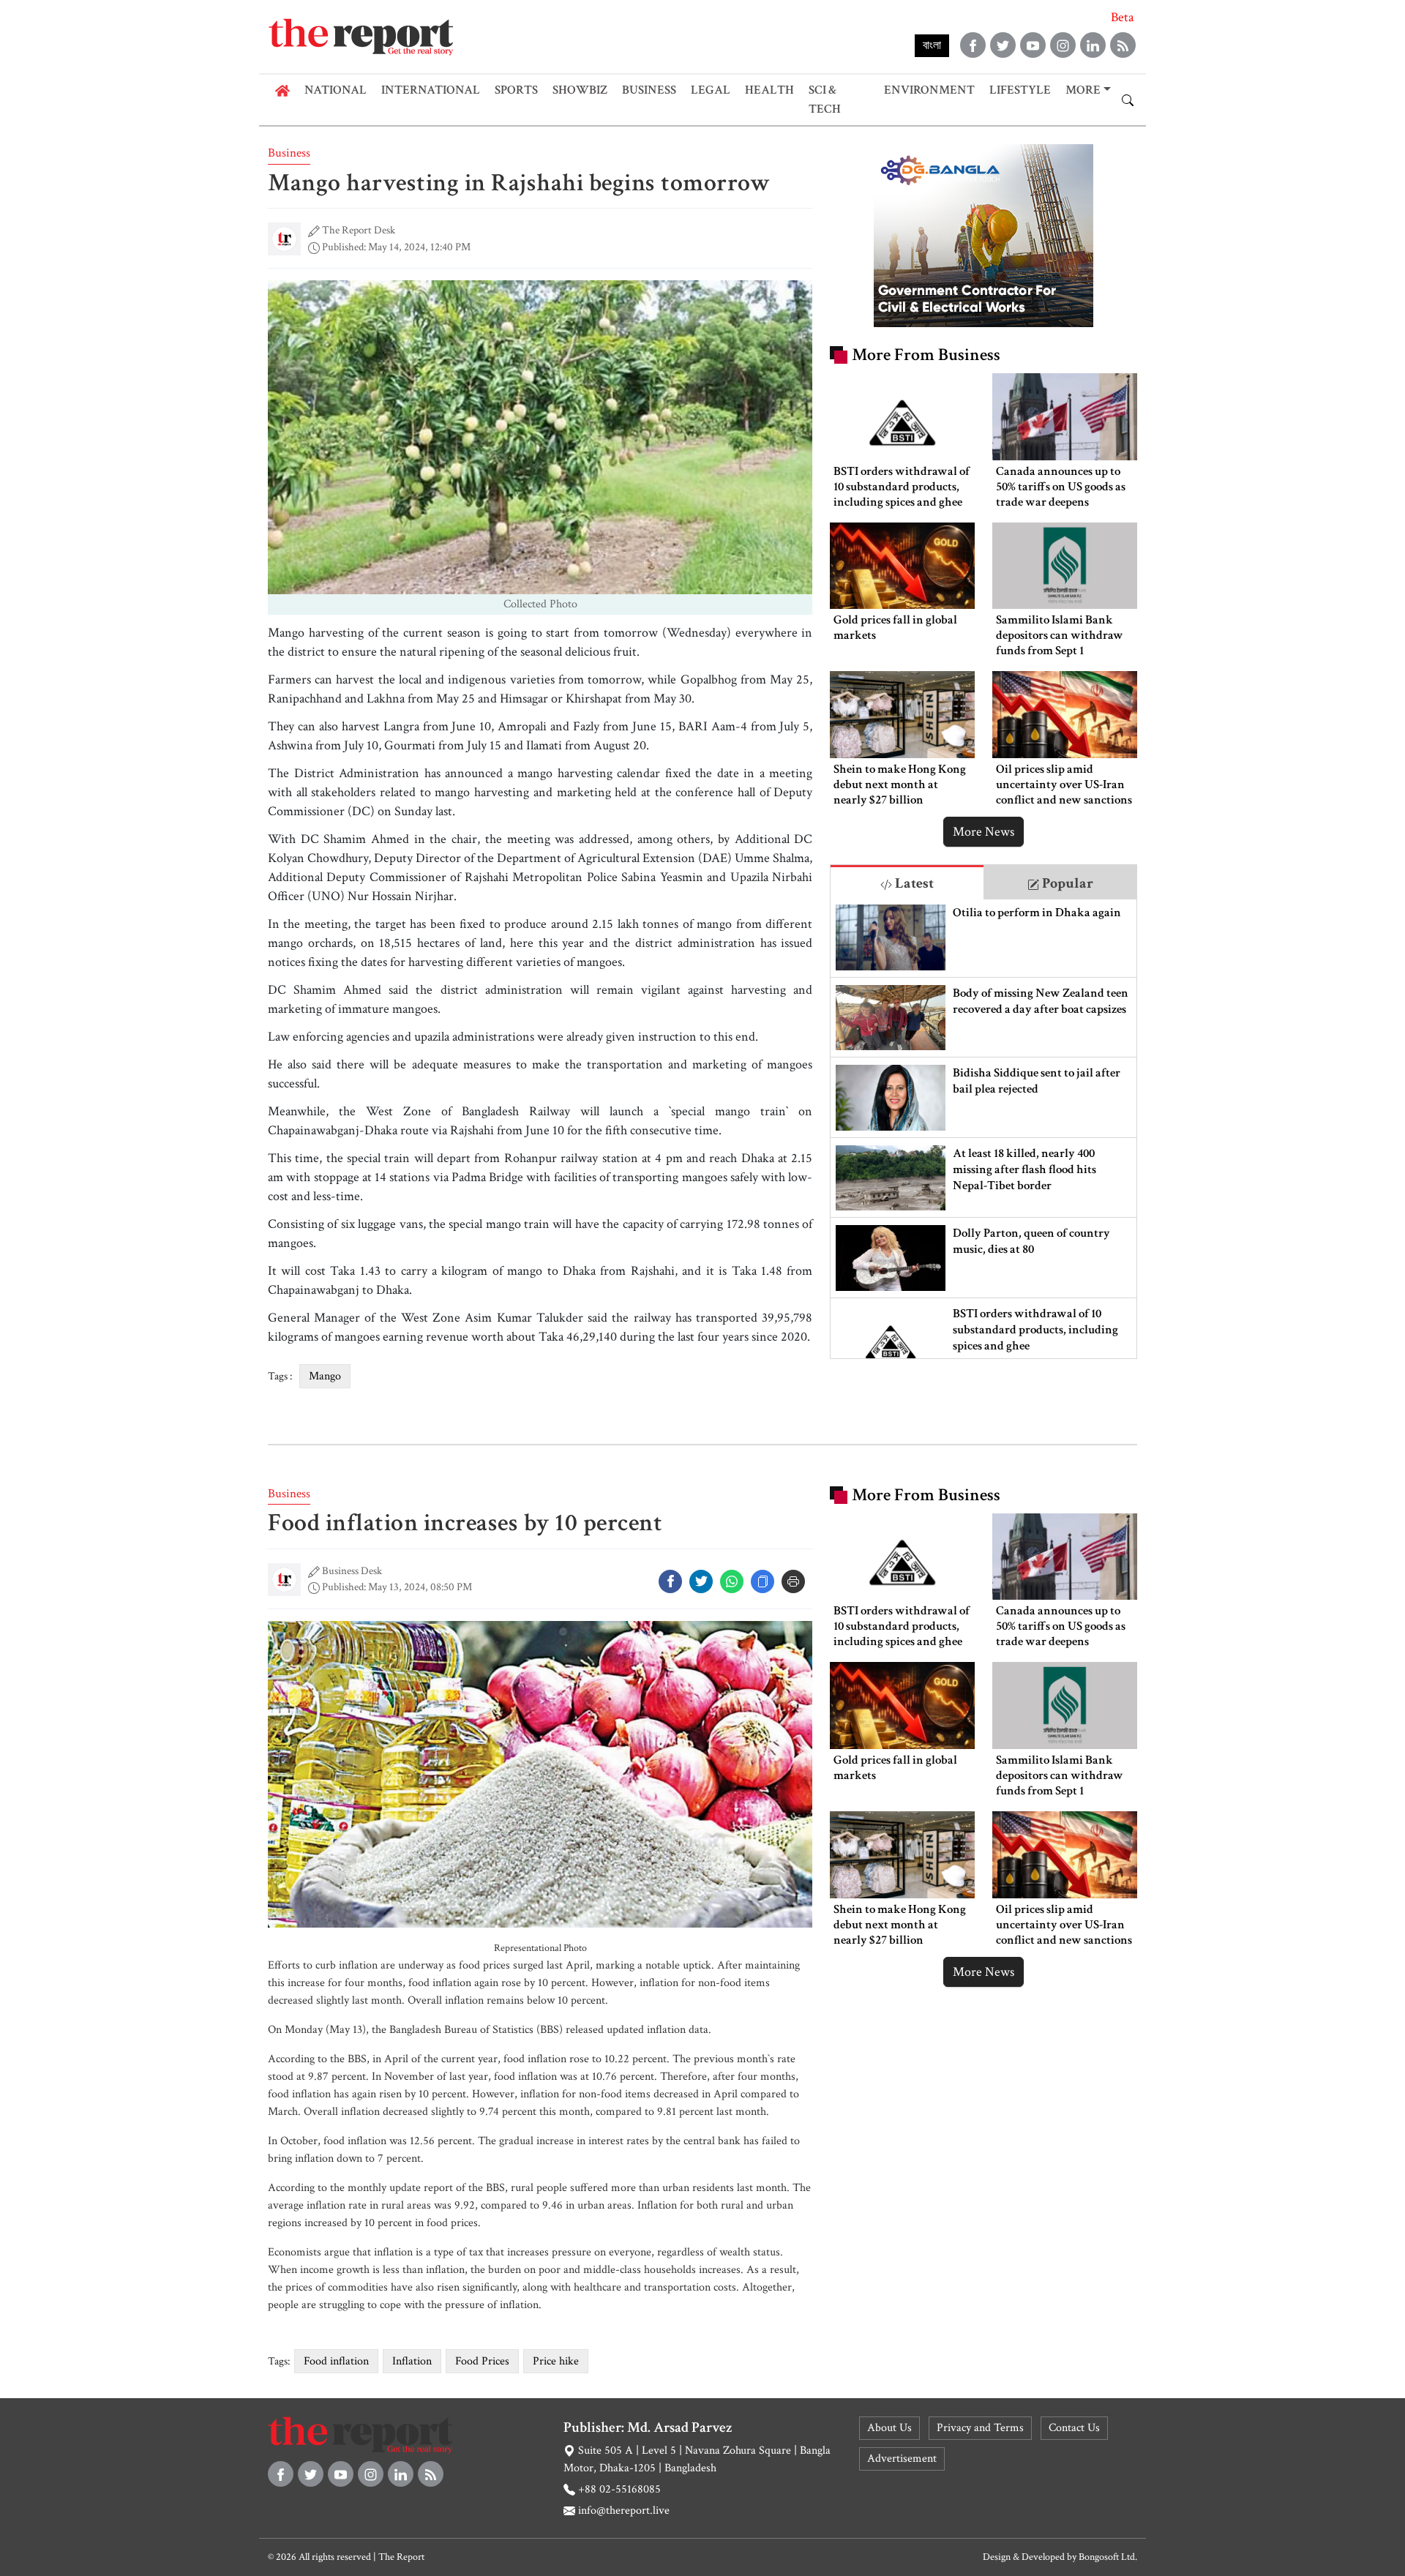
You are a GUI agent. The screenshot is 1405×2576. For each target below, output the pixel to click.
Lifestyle (1020, 90)
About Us (889, 2428)
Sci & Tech (825, 100)
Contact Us (1074, 2428)
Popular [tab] (1066, 883)
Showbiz (580, 90)
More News (983, 832)
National (336, 90)
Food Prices (482, 2361)
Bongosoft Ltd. (1108, 2557)
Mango (325, 1376)
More (1083, 90)
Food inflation (336, 2361)
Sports (516, 90)
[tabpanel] (983, 1129)
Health (769, 90)
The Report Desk (359, 230)
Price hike (556, 2361)
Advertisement (902, 2459)
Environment (929, 90)
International (431, 90)
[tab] (907, 882)
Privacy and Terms (980, 2428)
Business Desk (352, 1571)
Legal (711, 90)
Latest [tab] (913, 883)
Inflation (412, 2361)
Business (649, 90)
